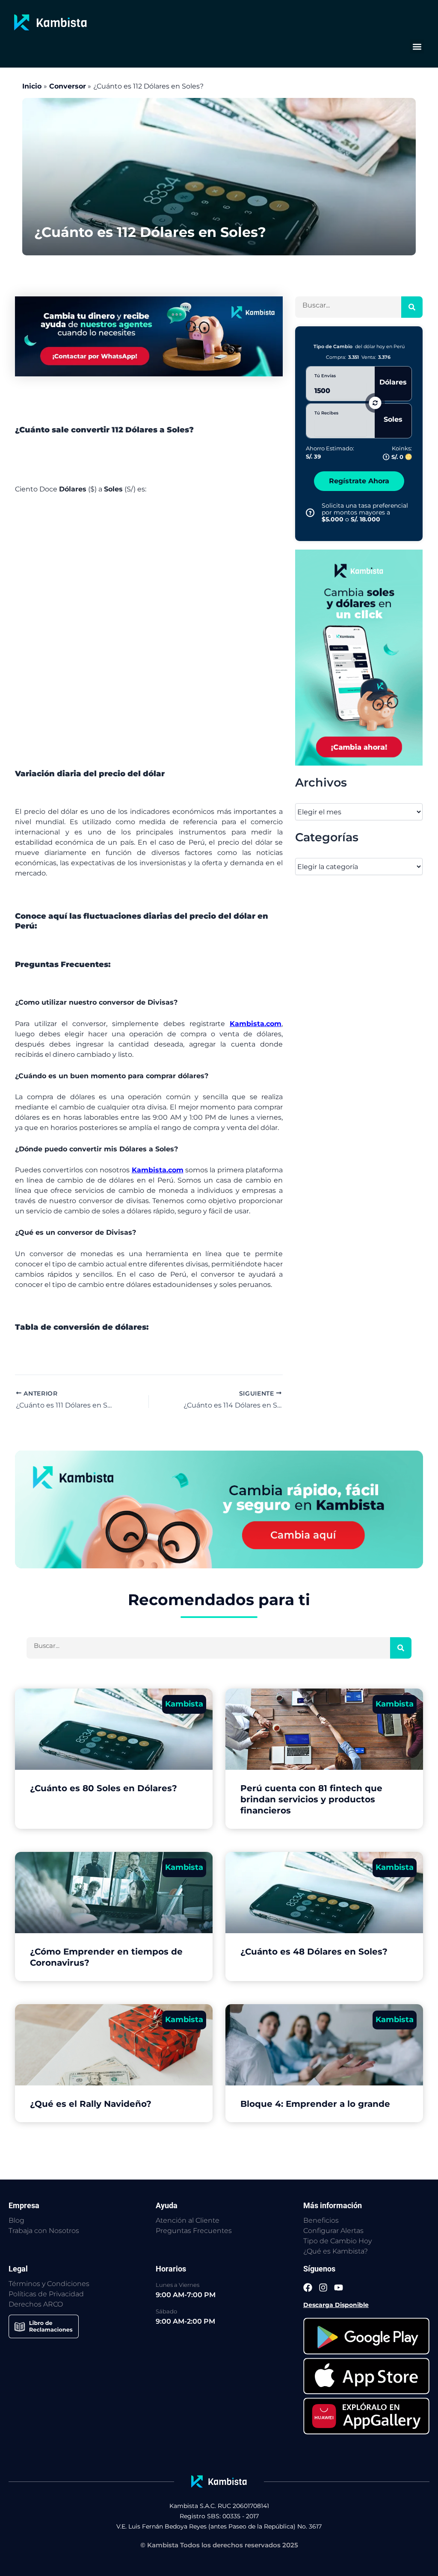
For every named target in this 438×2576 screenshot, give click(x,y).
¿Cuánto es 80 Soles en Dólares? (104, 1788)
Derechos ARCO (36, 2304)
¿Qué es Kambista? (336, 2251)
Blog (16, 2220)
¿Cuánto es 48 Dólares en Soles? (314, 1952)
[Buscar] (412, 307)
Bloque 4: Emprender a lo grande (315, 2104)
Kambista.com (256, 1024)
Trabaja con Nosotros (44, 2231)
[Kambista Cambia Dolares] (149, 336)
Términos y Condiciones (49, 2284)
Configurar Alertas (333, 2231)
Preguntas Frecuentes (194, 2231)
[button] (417, 46)
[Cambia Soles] (359, 658)
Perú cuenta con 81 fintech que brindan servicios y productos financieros (311, 1799)
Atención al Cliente (188, 2220)
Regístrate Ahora (359, 481)
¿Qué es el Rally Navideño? (91, 2104)
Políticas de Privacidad (46, 2294)
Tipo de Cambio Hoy (337, 2241)
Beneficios (321, 2220)
